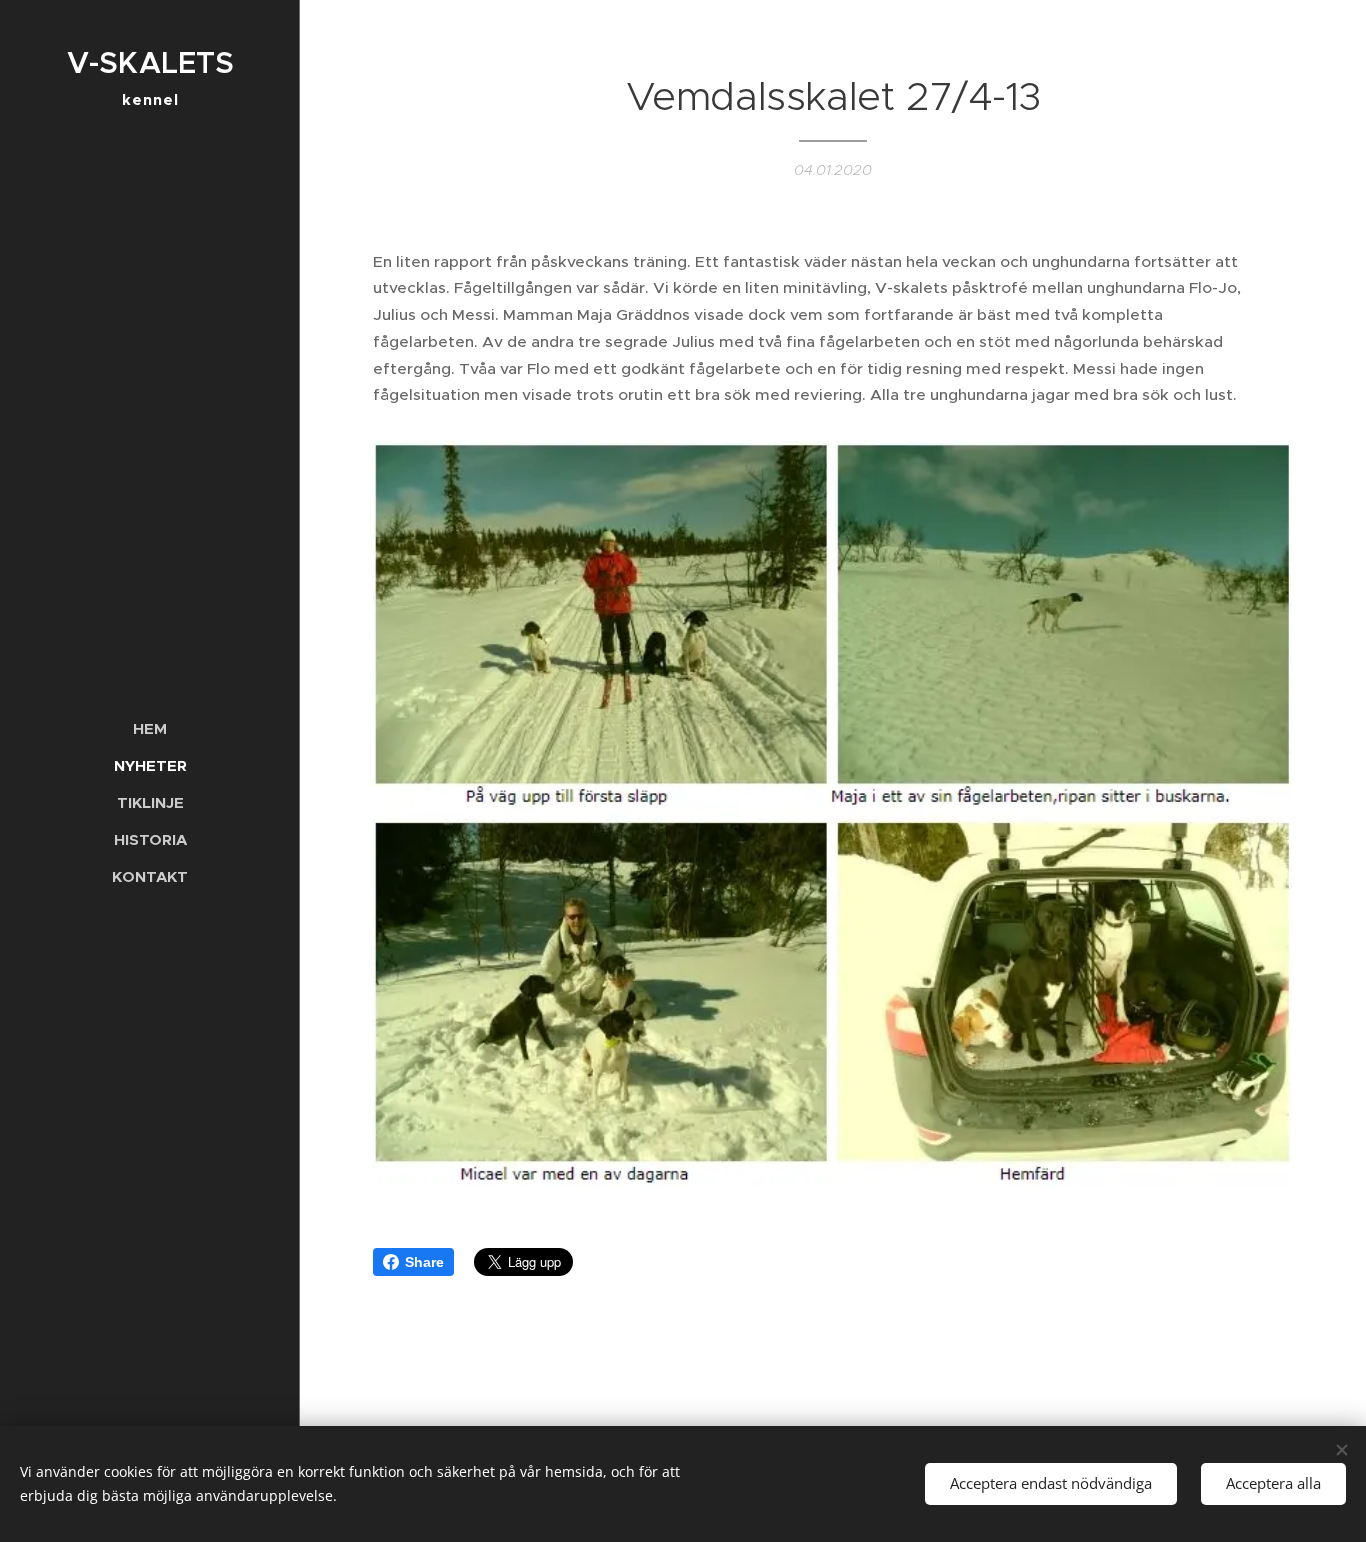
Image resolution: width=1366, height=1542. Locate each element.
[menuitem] (150, 728)
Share (424, 1262)
